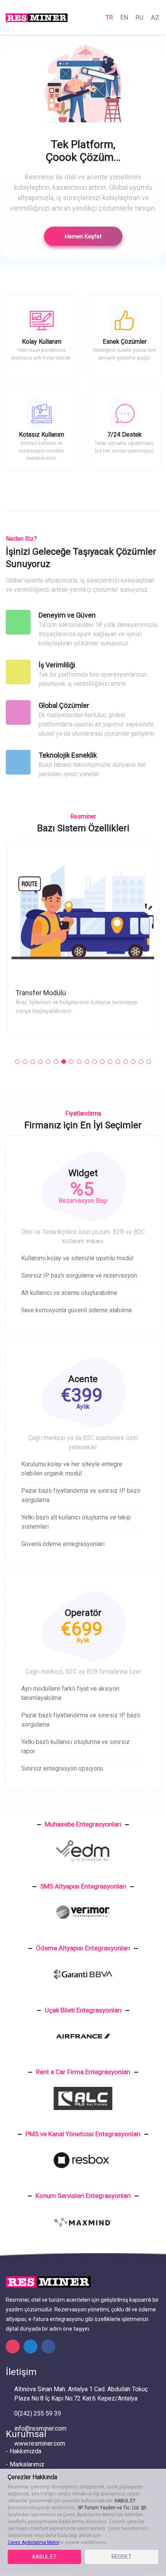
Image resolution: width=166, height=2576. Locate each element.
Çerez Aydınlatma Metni (33, 2542)
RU (140, 17)
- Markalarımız (25, 2464)
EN (124, 17)
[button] (17, 1062)
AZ (155, 17)
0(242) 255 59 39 (38, 2413)
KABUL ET (45, 2557)
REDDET (122, 2557)
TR (109, 17)
